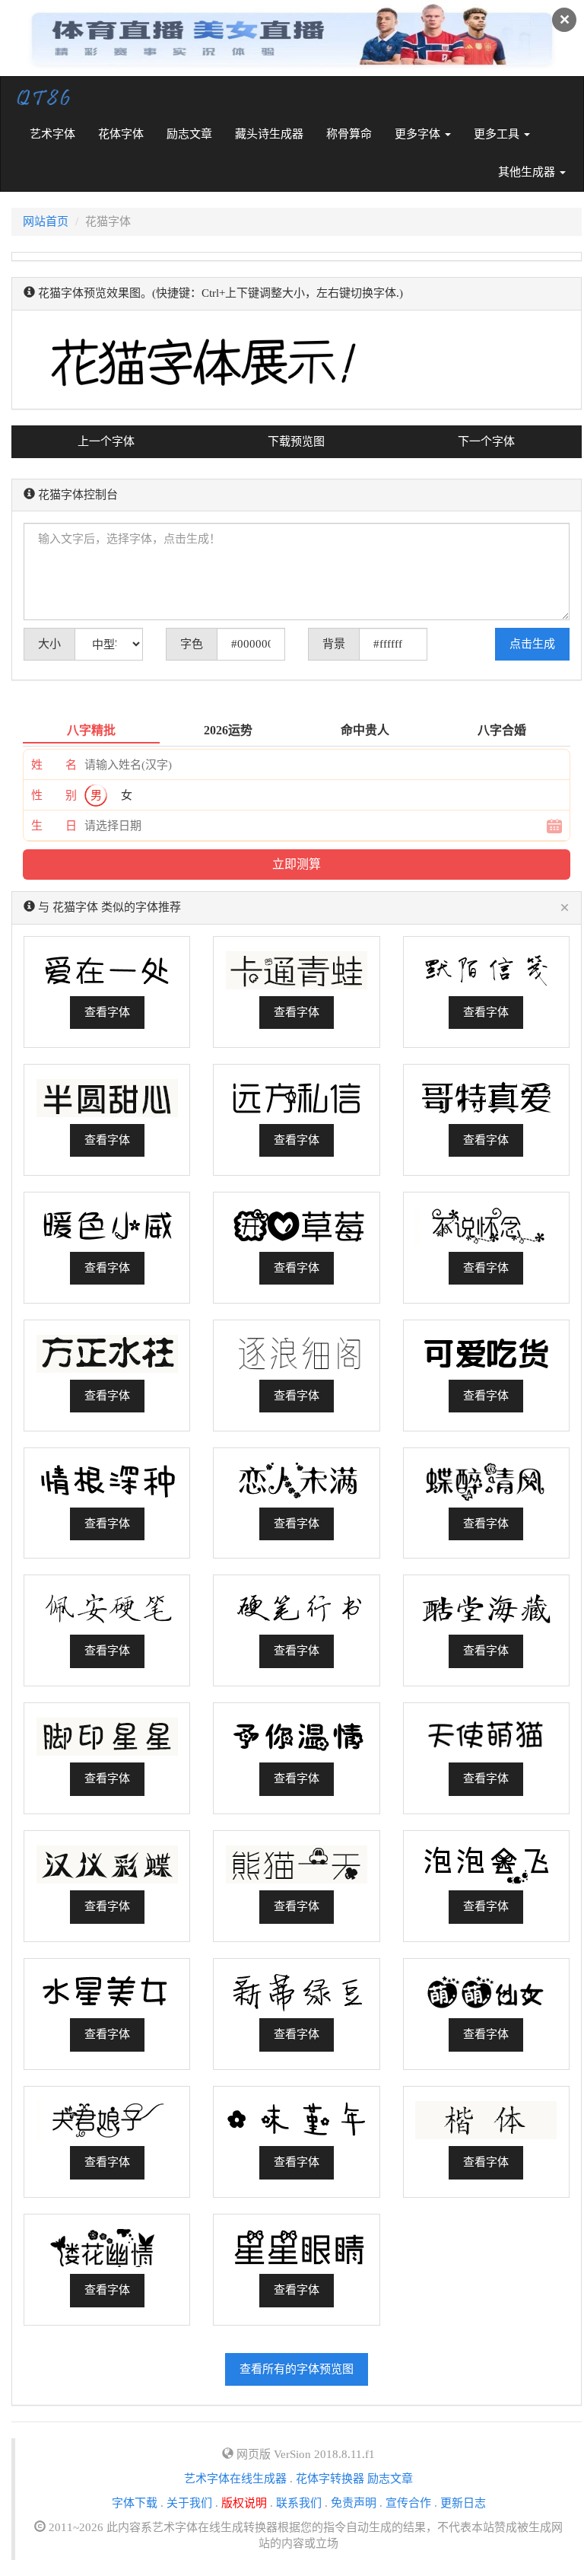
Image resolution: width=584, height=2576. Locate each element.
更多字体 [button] (419, 134)
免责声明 (354, 2503)
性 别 (54, 795)
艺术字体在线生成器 (235, 2479)
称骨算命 (349, 134)
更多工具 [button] (498, 134)
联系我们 (299, 2503)
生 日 (54, 826)
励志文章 (189, 134)
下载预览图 (296, 441)
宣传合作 (408, 2503)
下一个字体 (486, 441)
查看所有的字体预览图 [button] (297, 2369)
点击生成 (532, 644)
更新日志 (463, 2503)
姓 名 (54, 765)
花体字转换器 (330, 2479)
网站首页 (46, 221)
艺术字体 (58, 134)
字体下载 (135, 2503)
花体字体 (121, 134)
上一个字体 (106, 441)
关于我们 (189, 2503)
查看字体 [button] (107, 1012)
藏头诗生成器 (269, 134)
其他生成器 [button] (528, 172)
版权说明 (244, 2503)
